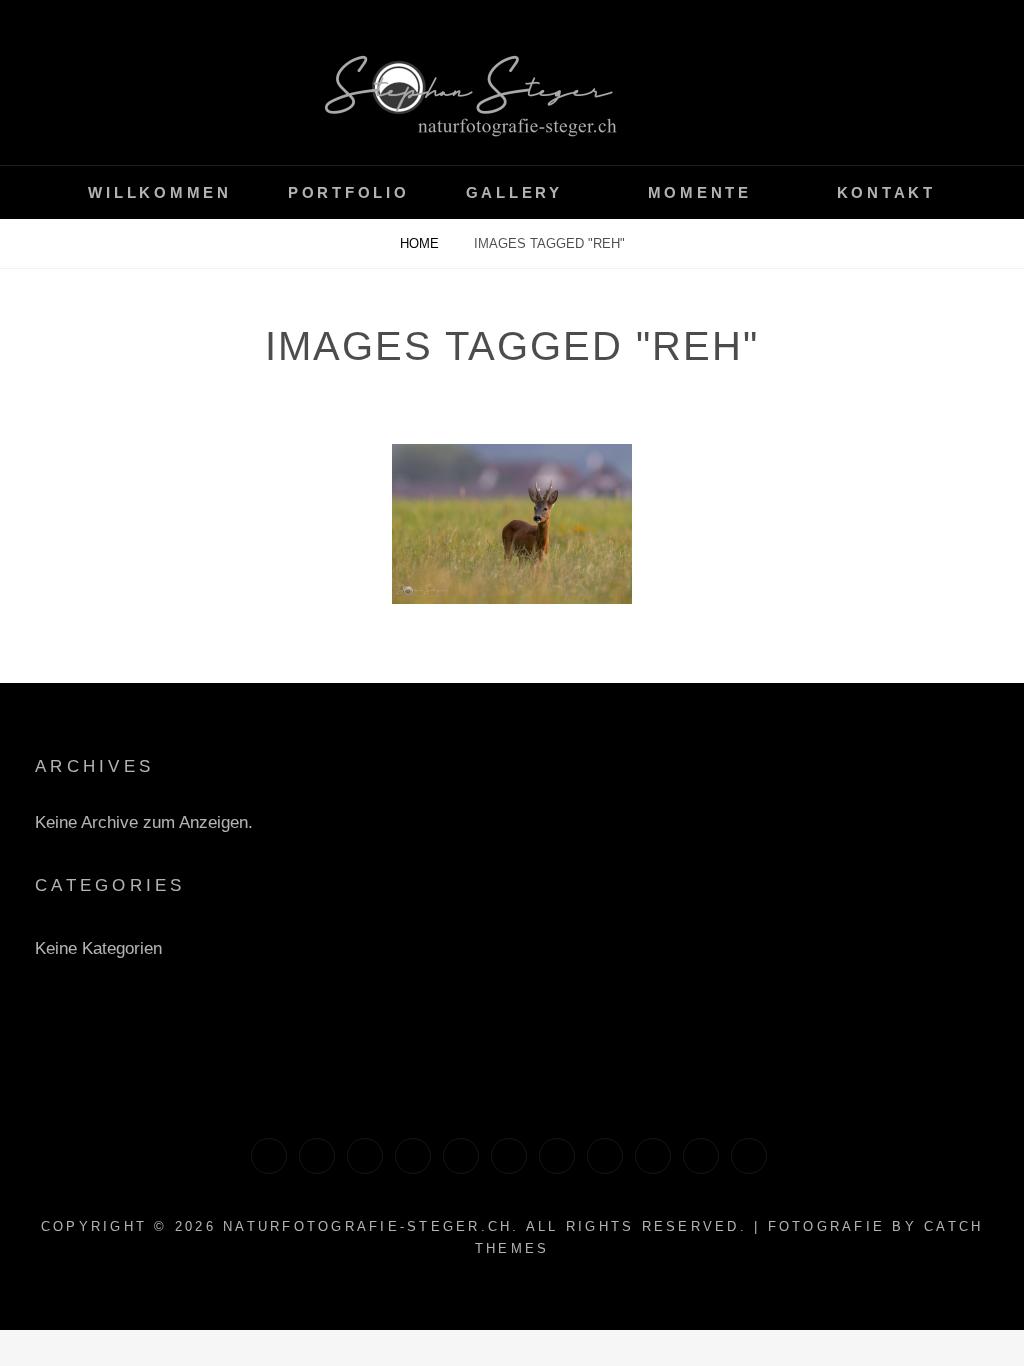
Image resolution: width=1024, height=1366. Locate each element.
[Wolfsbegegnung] (653, 1156)
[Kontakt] (269, 1156)
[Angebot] (509, 1156)
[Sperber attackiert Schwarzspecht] (749, 1156)
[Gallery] (461, 1156)
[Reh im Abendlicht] (512, 524)
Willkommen (160, 192)
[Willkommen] (413, 1156)
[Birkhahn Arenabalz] (557, 1156)
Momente (700, 192)
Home (421, 243)
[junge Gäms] (701, 1156)
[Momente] (365, 1156)
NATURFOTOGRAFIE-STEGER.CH (367, 1226)
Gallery (514, 192)
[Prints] (317, 1156)
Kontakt (886, 192)
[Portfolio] (605, 1156)
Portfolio (349, 192)
